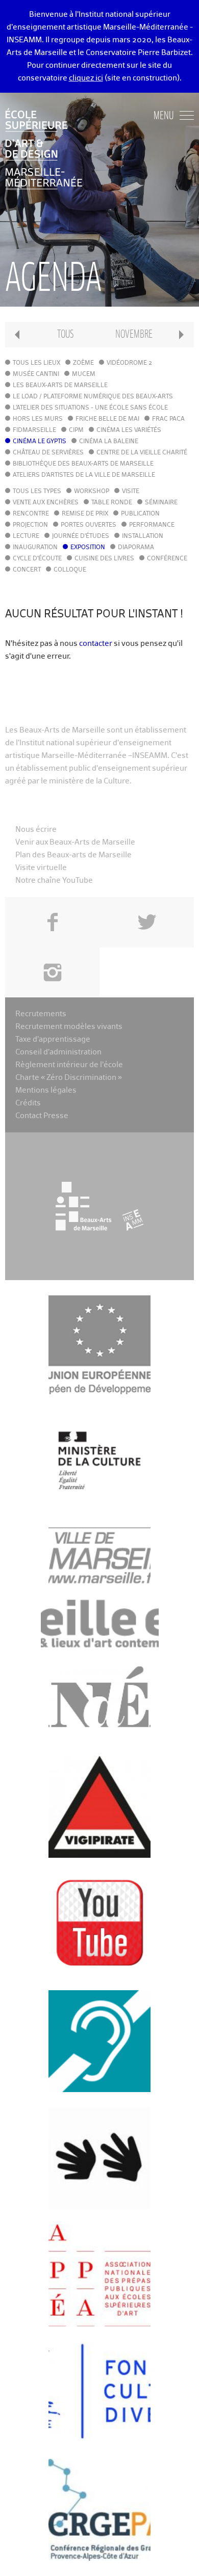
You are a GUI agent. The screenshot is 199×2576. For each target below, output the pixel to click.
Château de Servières (48, 453)
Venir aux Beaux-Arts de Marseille (75, 842)
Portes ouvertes (89, 525)
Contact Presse (42, 1116)
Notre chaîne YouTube (54, 880)
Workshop (92, 492)
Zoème (83, 363)
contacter (96, 644)
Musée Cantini (36, 374)
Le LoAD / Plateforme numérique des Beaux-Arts (93, 397)
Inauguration (35, 548)
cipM (76, 430)
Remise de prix (85, 514)
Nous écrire (36, 830)
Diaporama (136, 548)
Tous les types (37, 492)
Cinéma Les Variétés (129, 430)
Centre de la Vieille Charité (142, 453)
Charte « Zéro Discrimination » (69, 1078)
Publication (140, 514)
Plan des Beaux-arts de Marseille (73, 855)
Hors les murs (38, 419)
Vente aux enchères (46, 503)
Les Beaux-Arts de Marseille (60, 386)
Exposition (88, 548)
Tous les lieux (36, 363)
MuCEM (84, 374)
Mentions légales (46, 1090)
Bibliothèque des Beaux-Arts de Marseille (83, 464)
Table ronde (112, 503)
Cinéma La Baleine (109, 442)
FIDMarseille (34, 430)
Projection (30, 525)
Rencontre (31, 514)
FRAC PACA (168, 419)
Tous (65, 334)
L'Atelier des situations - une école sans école (90, 408)
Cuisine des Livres (104, 559)
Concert (27, 570)
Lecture (26, 536)
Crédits (28, 1103)
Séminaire (161, 503)
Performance (152, 525)
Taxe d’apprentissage (53, 1039)
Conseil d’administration (58, 1052)
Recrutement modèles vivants (69, 1027)
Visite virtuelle (41, 868)
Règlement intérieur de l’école (69, 1065)
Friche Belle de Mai (107, 419)
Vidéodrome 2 (129, 363)
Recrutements (41, 1014)
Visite (131, 492)
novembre (134, 334)
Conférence (167, 559)
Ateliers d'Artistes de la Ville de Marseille (84, 475)
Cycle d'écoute (37, 559)
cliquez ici (86, 78)
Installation (143, 536)
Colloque (70, 570)
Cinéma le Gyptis (40, 442)
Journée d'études (81, 536)
